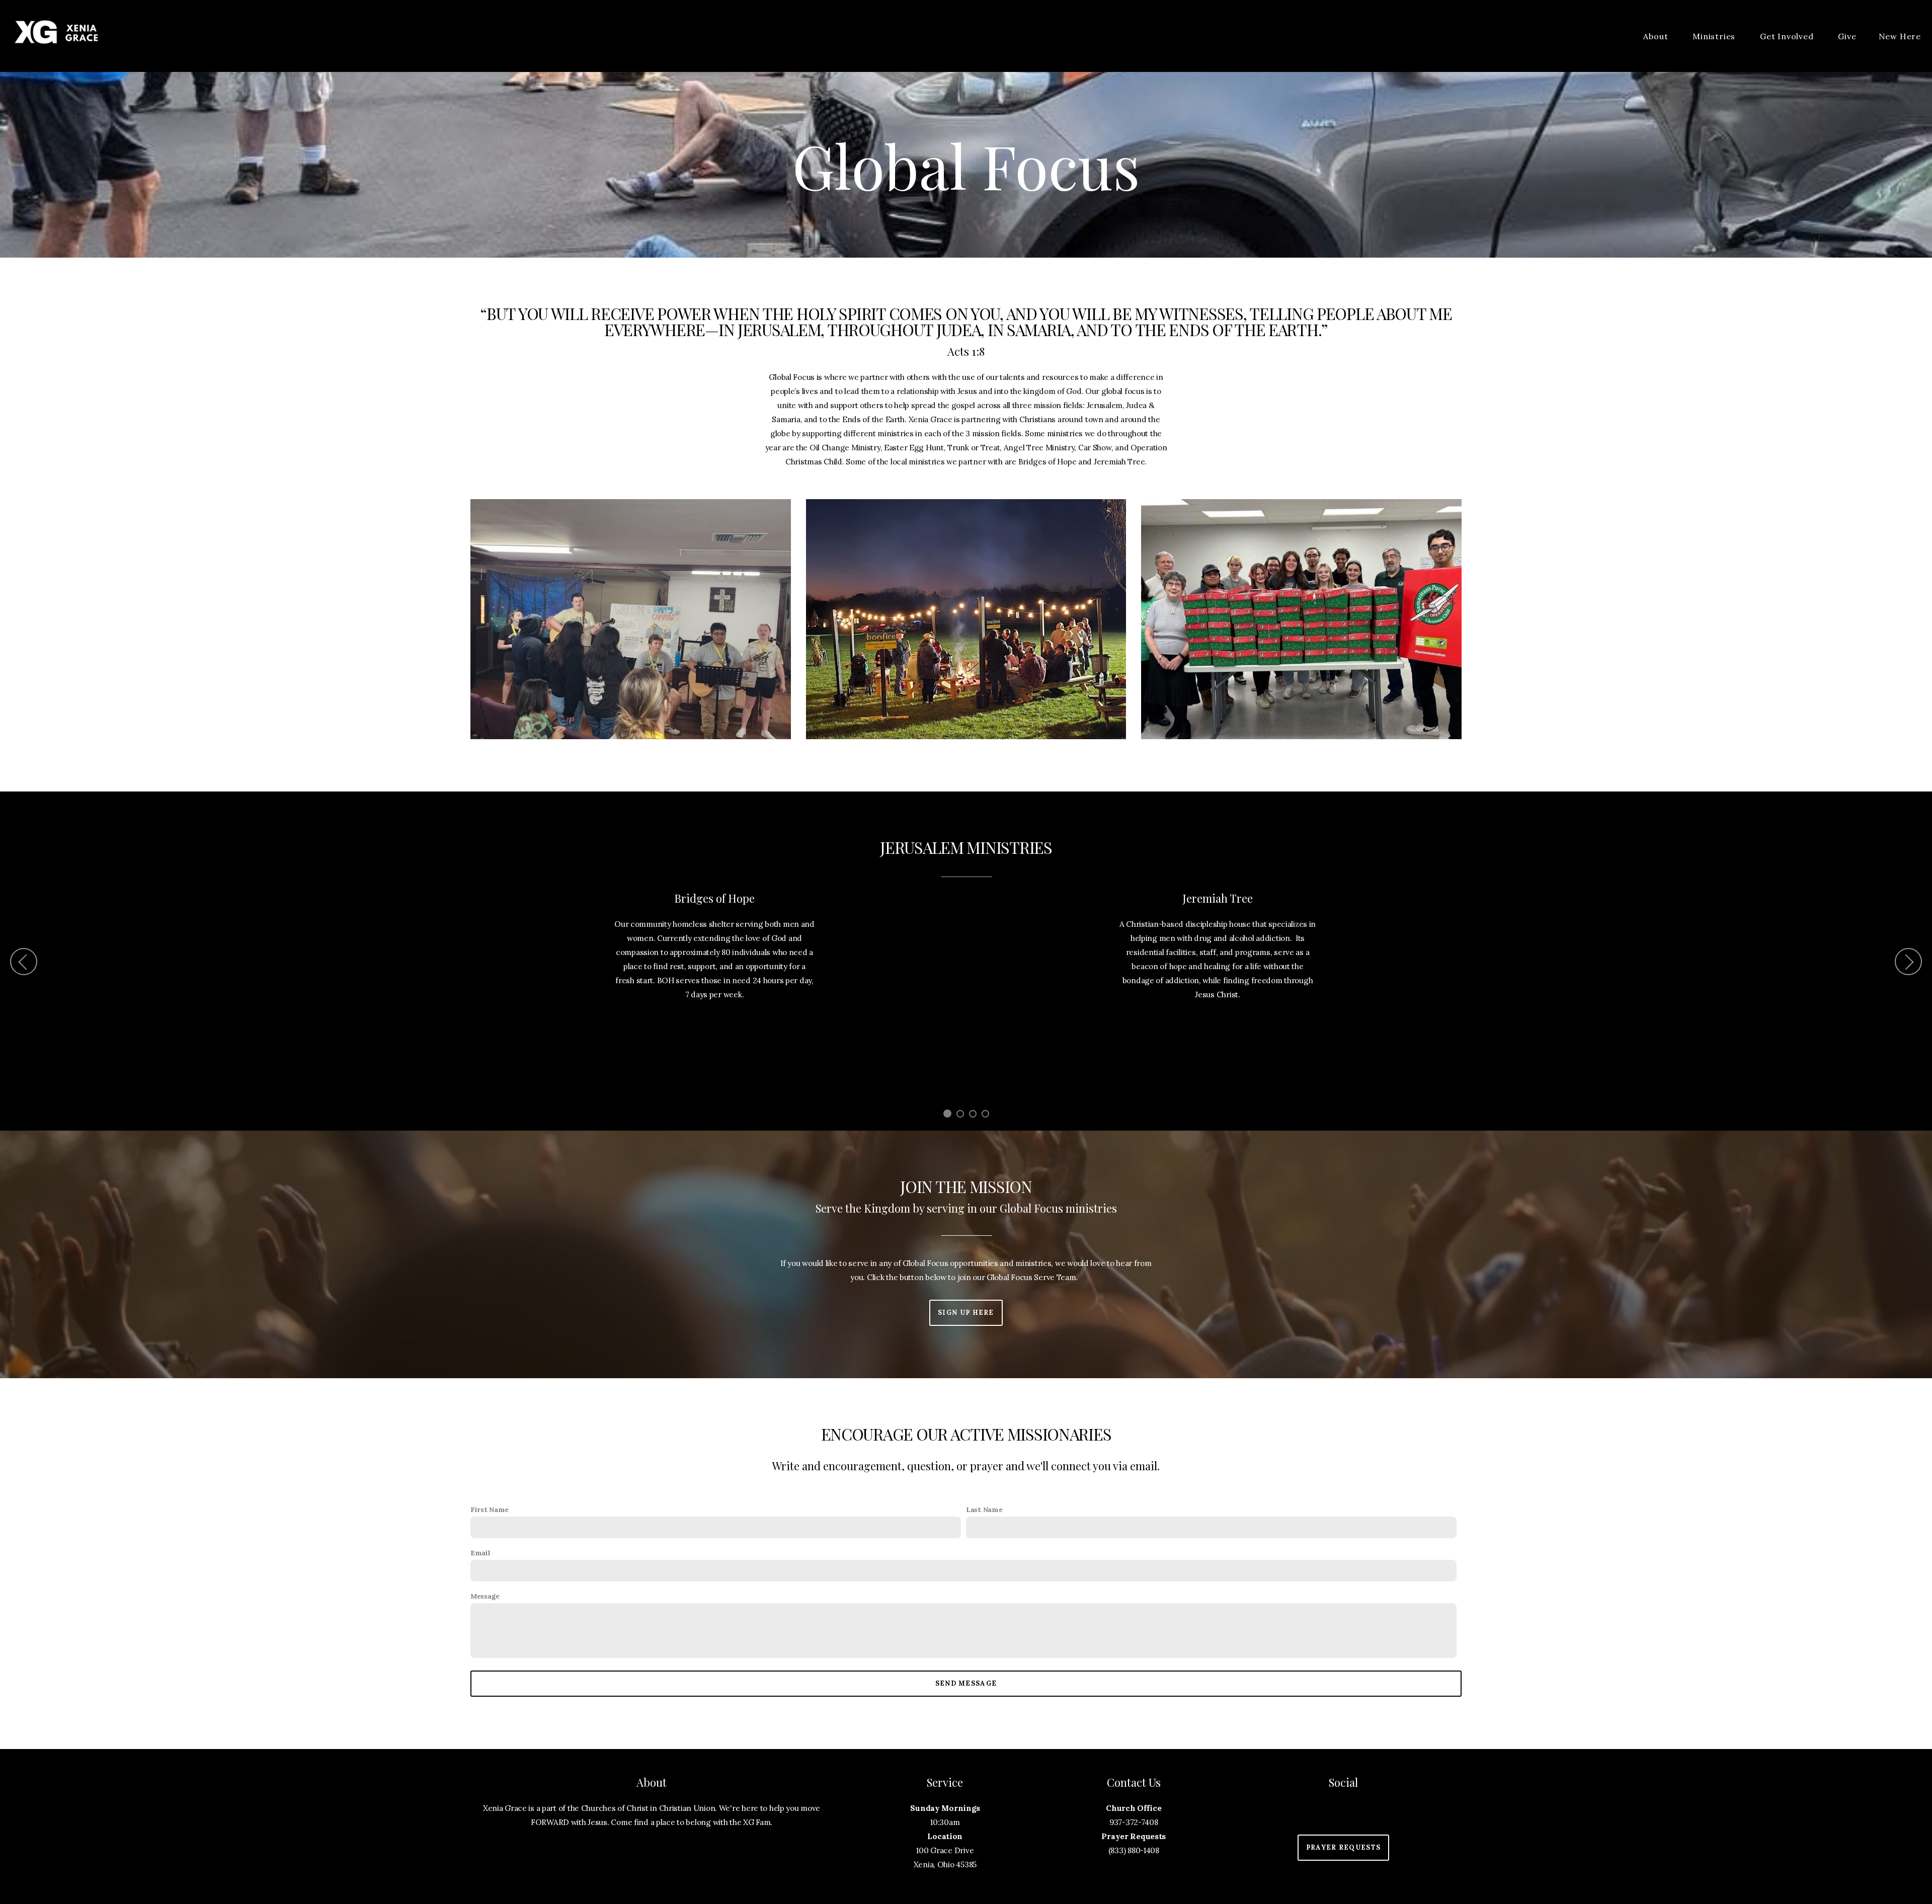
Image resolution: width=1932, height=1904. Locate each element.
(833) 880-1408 (1134, 1850)
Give (1847, 36)
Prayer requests (1344, 1847)
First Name (490, 1510)
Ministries (1715, 36)
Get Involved (1788, 36)
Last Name (984, 1510)
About (1657, 36)
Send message (966, 1683)
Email (480, 1553)
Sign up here (966, 1313)
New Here (1900, 36)
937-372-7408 (1134, 1822)
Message (485, 1596)
